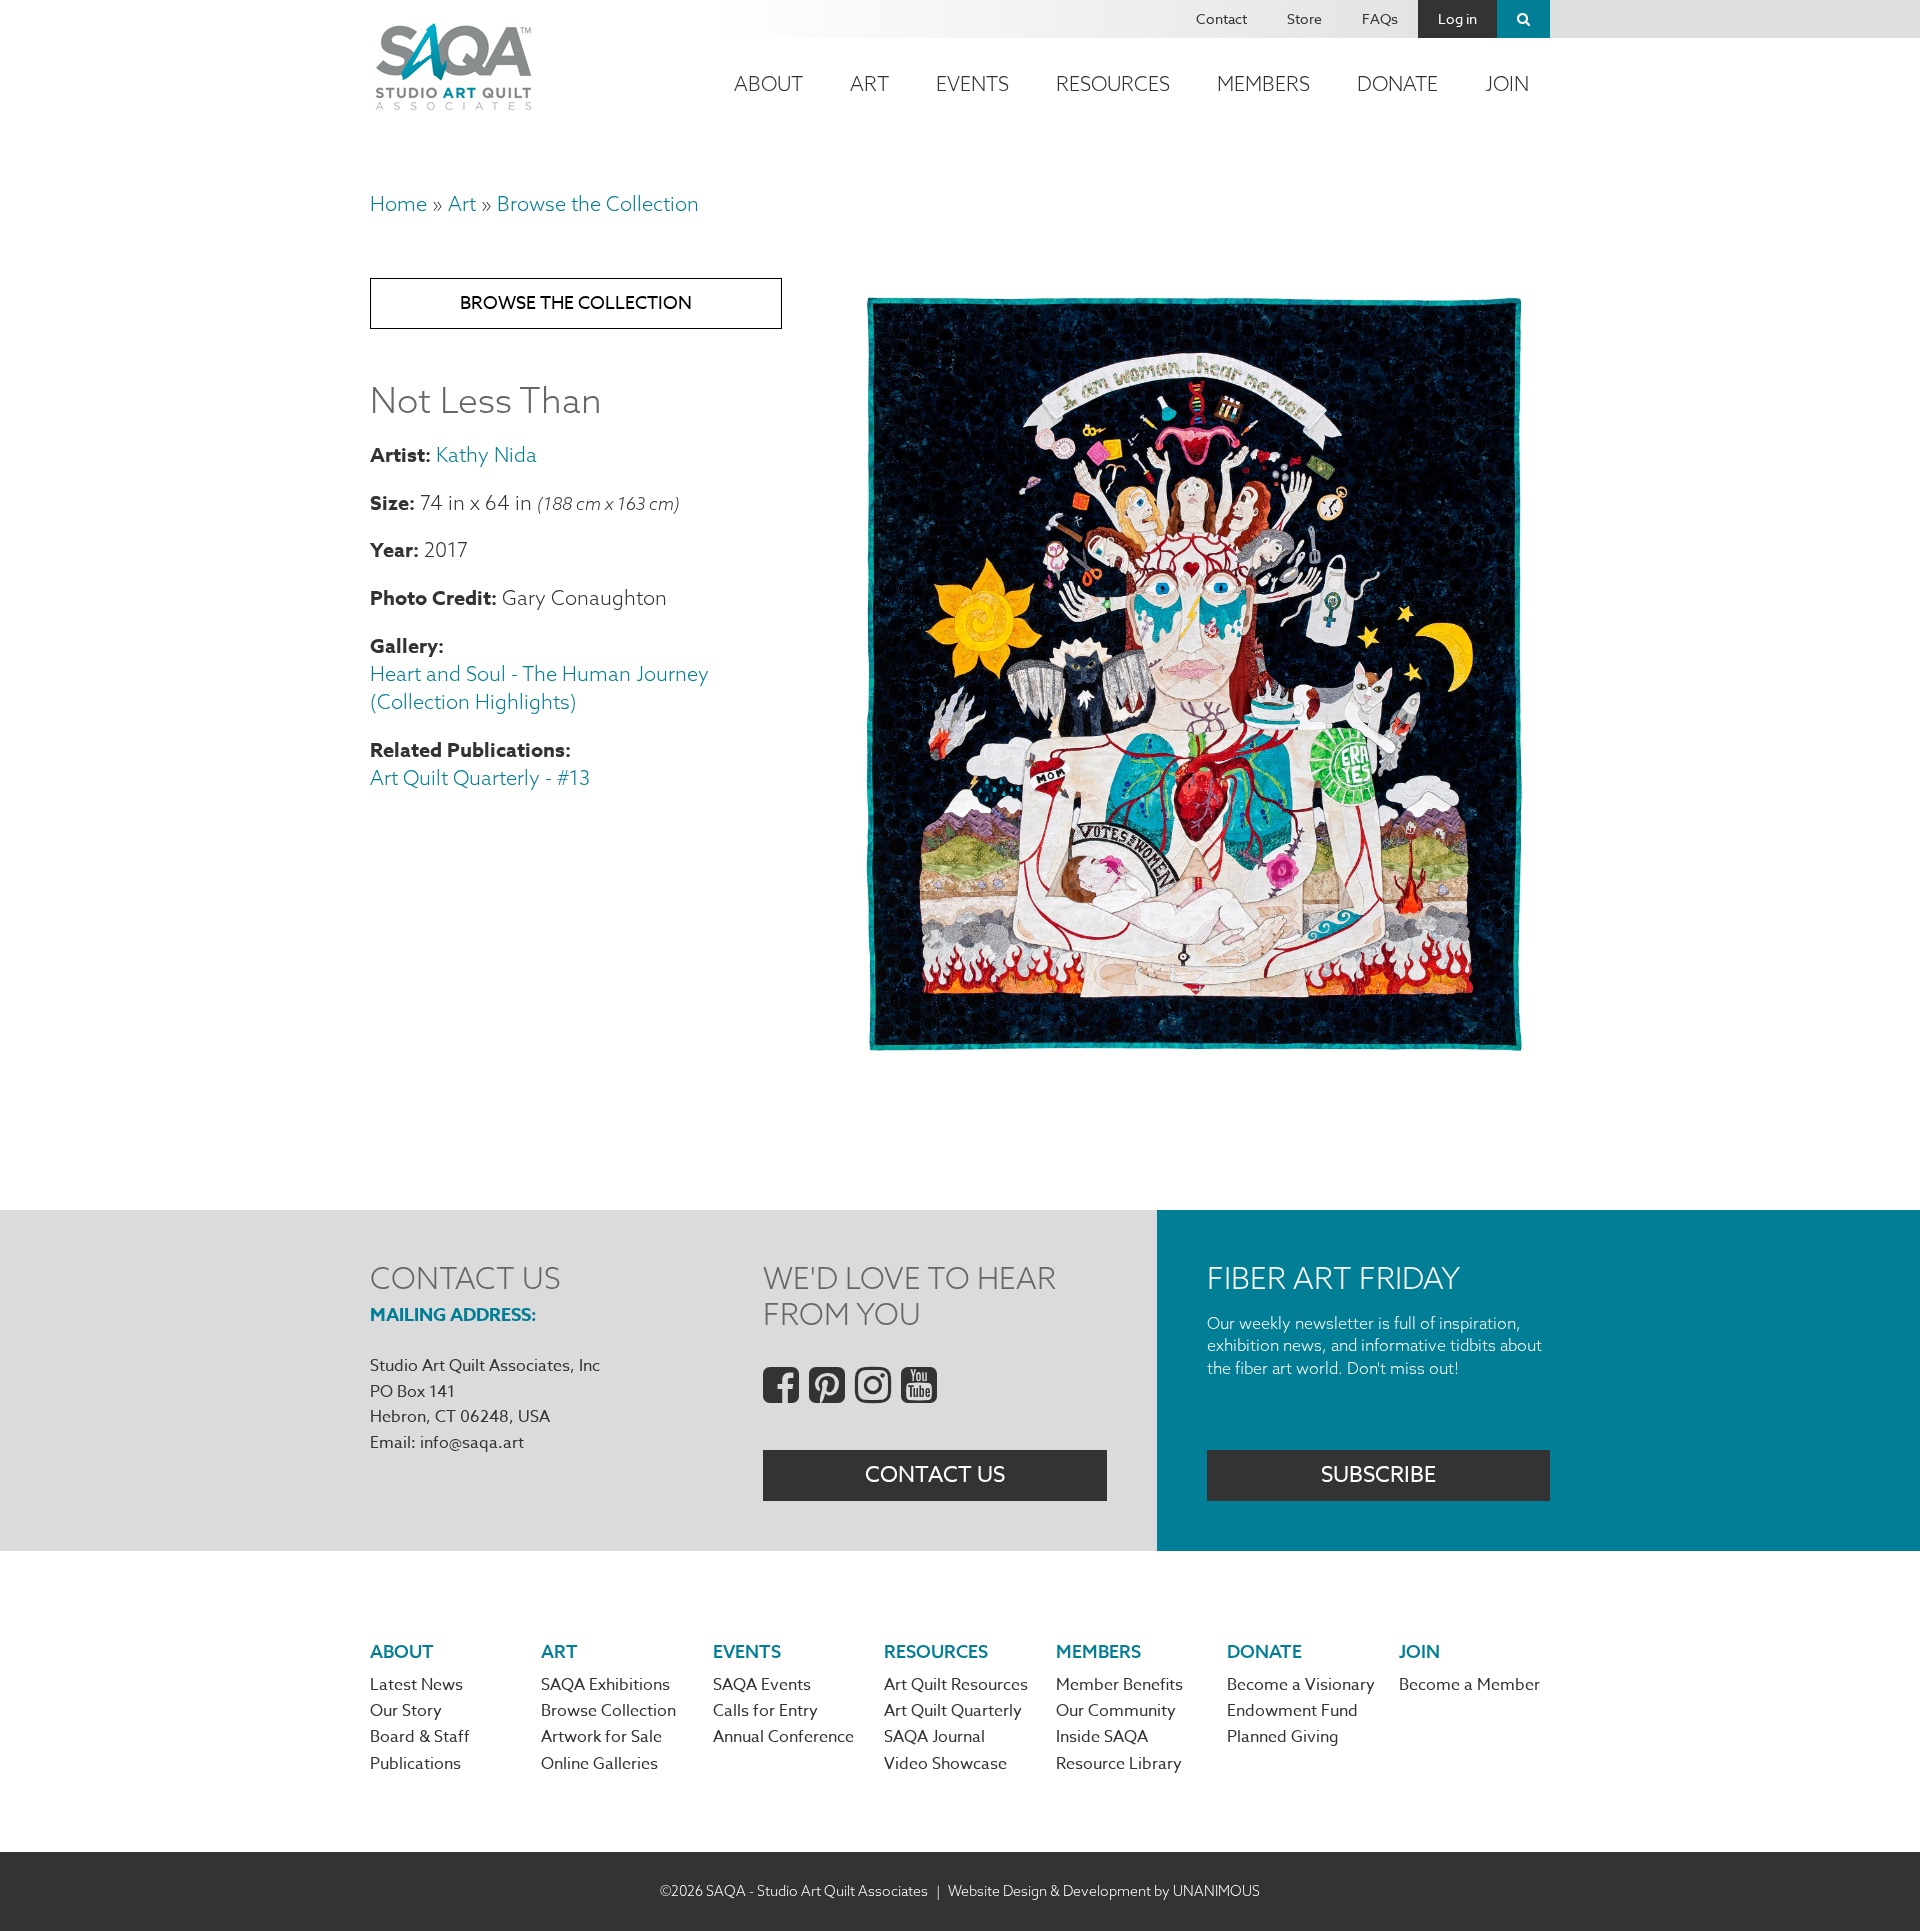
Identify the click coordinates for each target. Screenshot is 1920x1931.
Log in (1457, 18)
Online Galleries (599, 1764)
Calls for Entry (765, 1711)
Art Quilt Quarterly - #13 (480, 777)
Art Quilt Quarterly (953, 1711)
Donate (1397, 83)
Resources (1113, 83)
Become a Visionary (1301, 1685)
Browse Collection (608, 1711)
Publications (415, 1764)
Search (1523, 19)
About (768, 83)
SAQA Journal (934, 1737)
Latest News (416, 1685)
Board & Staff (420, 1737)
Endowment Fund (1292, 1711)
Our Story (406, 1711)
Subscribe (1378, 1475)
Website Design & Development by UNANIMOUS (1104, 1891)
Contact (1221, 18)
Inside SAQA (1102, 1737)
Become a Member (1469, 1685)
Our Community (1116, 1711)
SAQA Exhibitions (605, 1685)
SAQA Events (762, 1685)
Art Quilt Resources (956, 1685)
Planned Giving (1283, 1737)
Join (1507, 83)
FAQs (1380, 18)
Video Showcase (945, 1764)
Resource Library (1119, 1764)
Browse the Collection (598, 203)
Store (1304, 18)
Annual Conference (783, 1737)
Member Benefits (1119, 1685)
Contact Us (935, 1475)
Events (972, 83)
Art (869, 83)
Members (1263, 83)
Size (389, 502)
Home (398, 203)
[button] (1196, 1062)
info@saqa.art (472, 1443)
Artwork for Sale (601, 1737)
